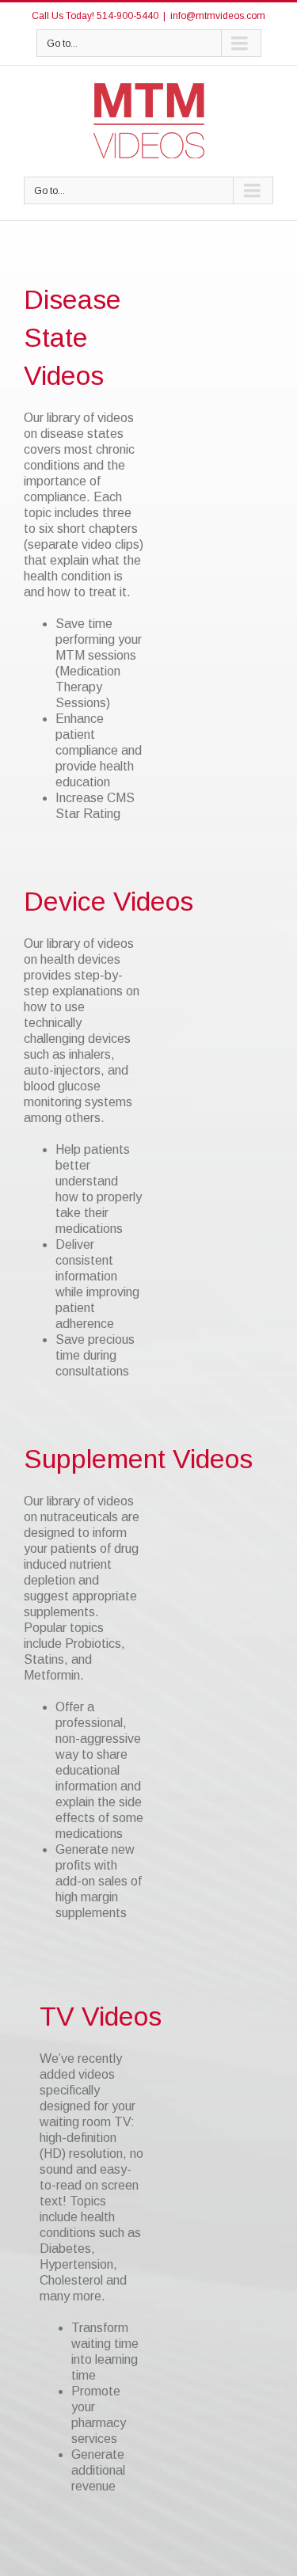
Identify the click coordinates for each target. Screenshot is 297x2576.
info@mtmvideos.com (218, 16)
